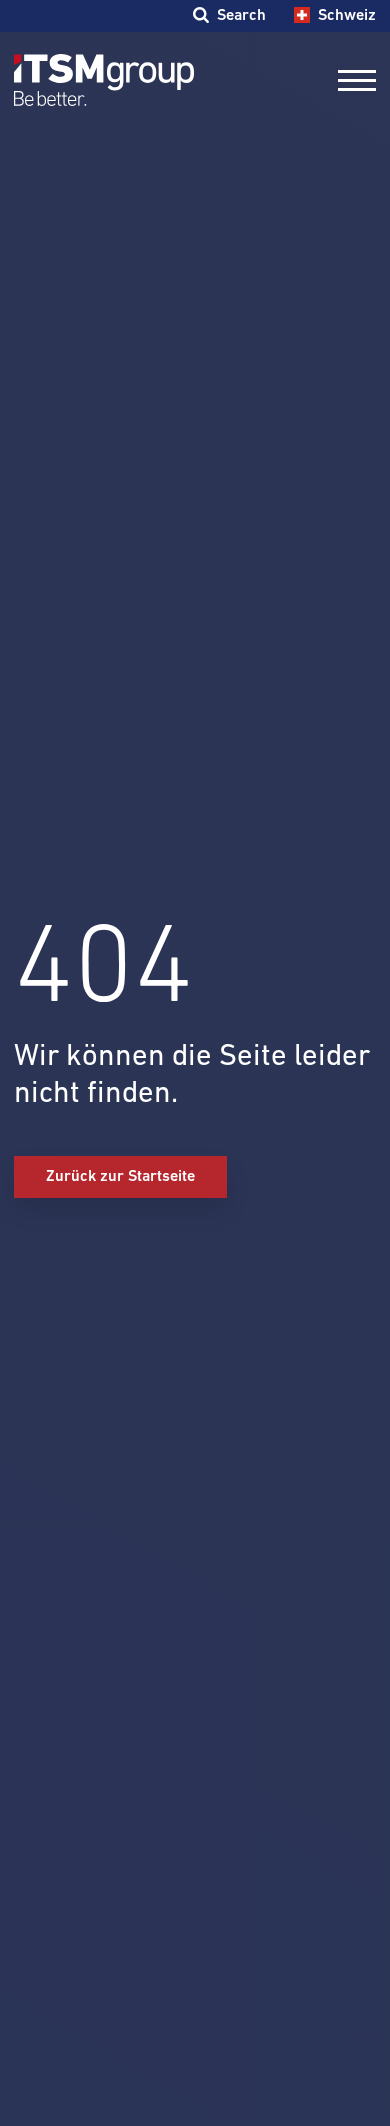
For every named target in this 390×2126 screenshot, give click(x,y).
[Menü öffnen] (357, 80)
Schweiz (346, 15)
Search (241, 15)
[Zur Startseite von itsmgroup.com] (104, 80)
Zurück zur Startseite (120, 1176)
